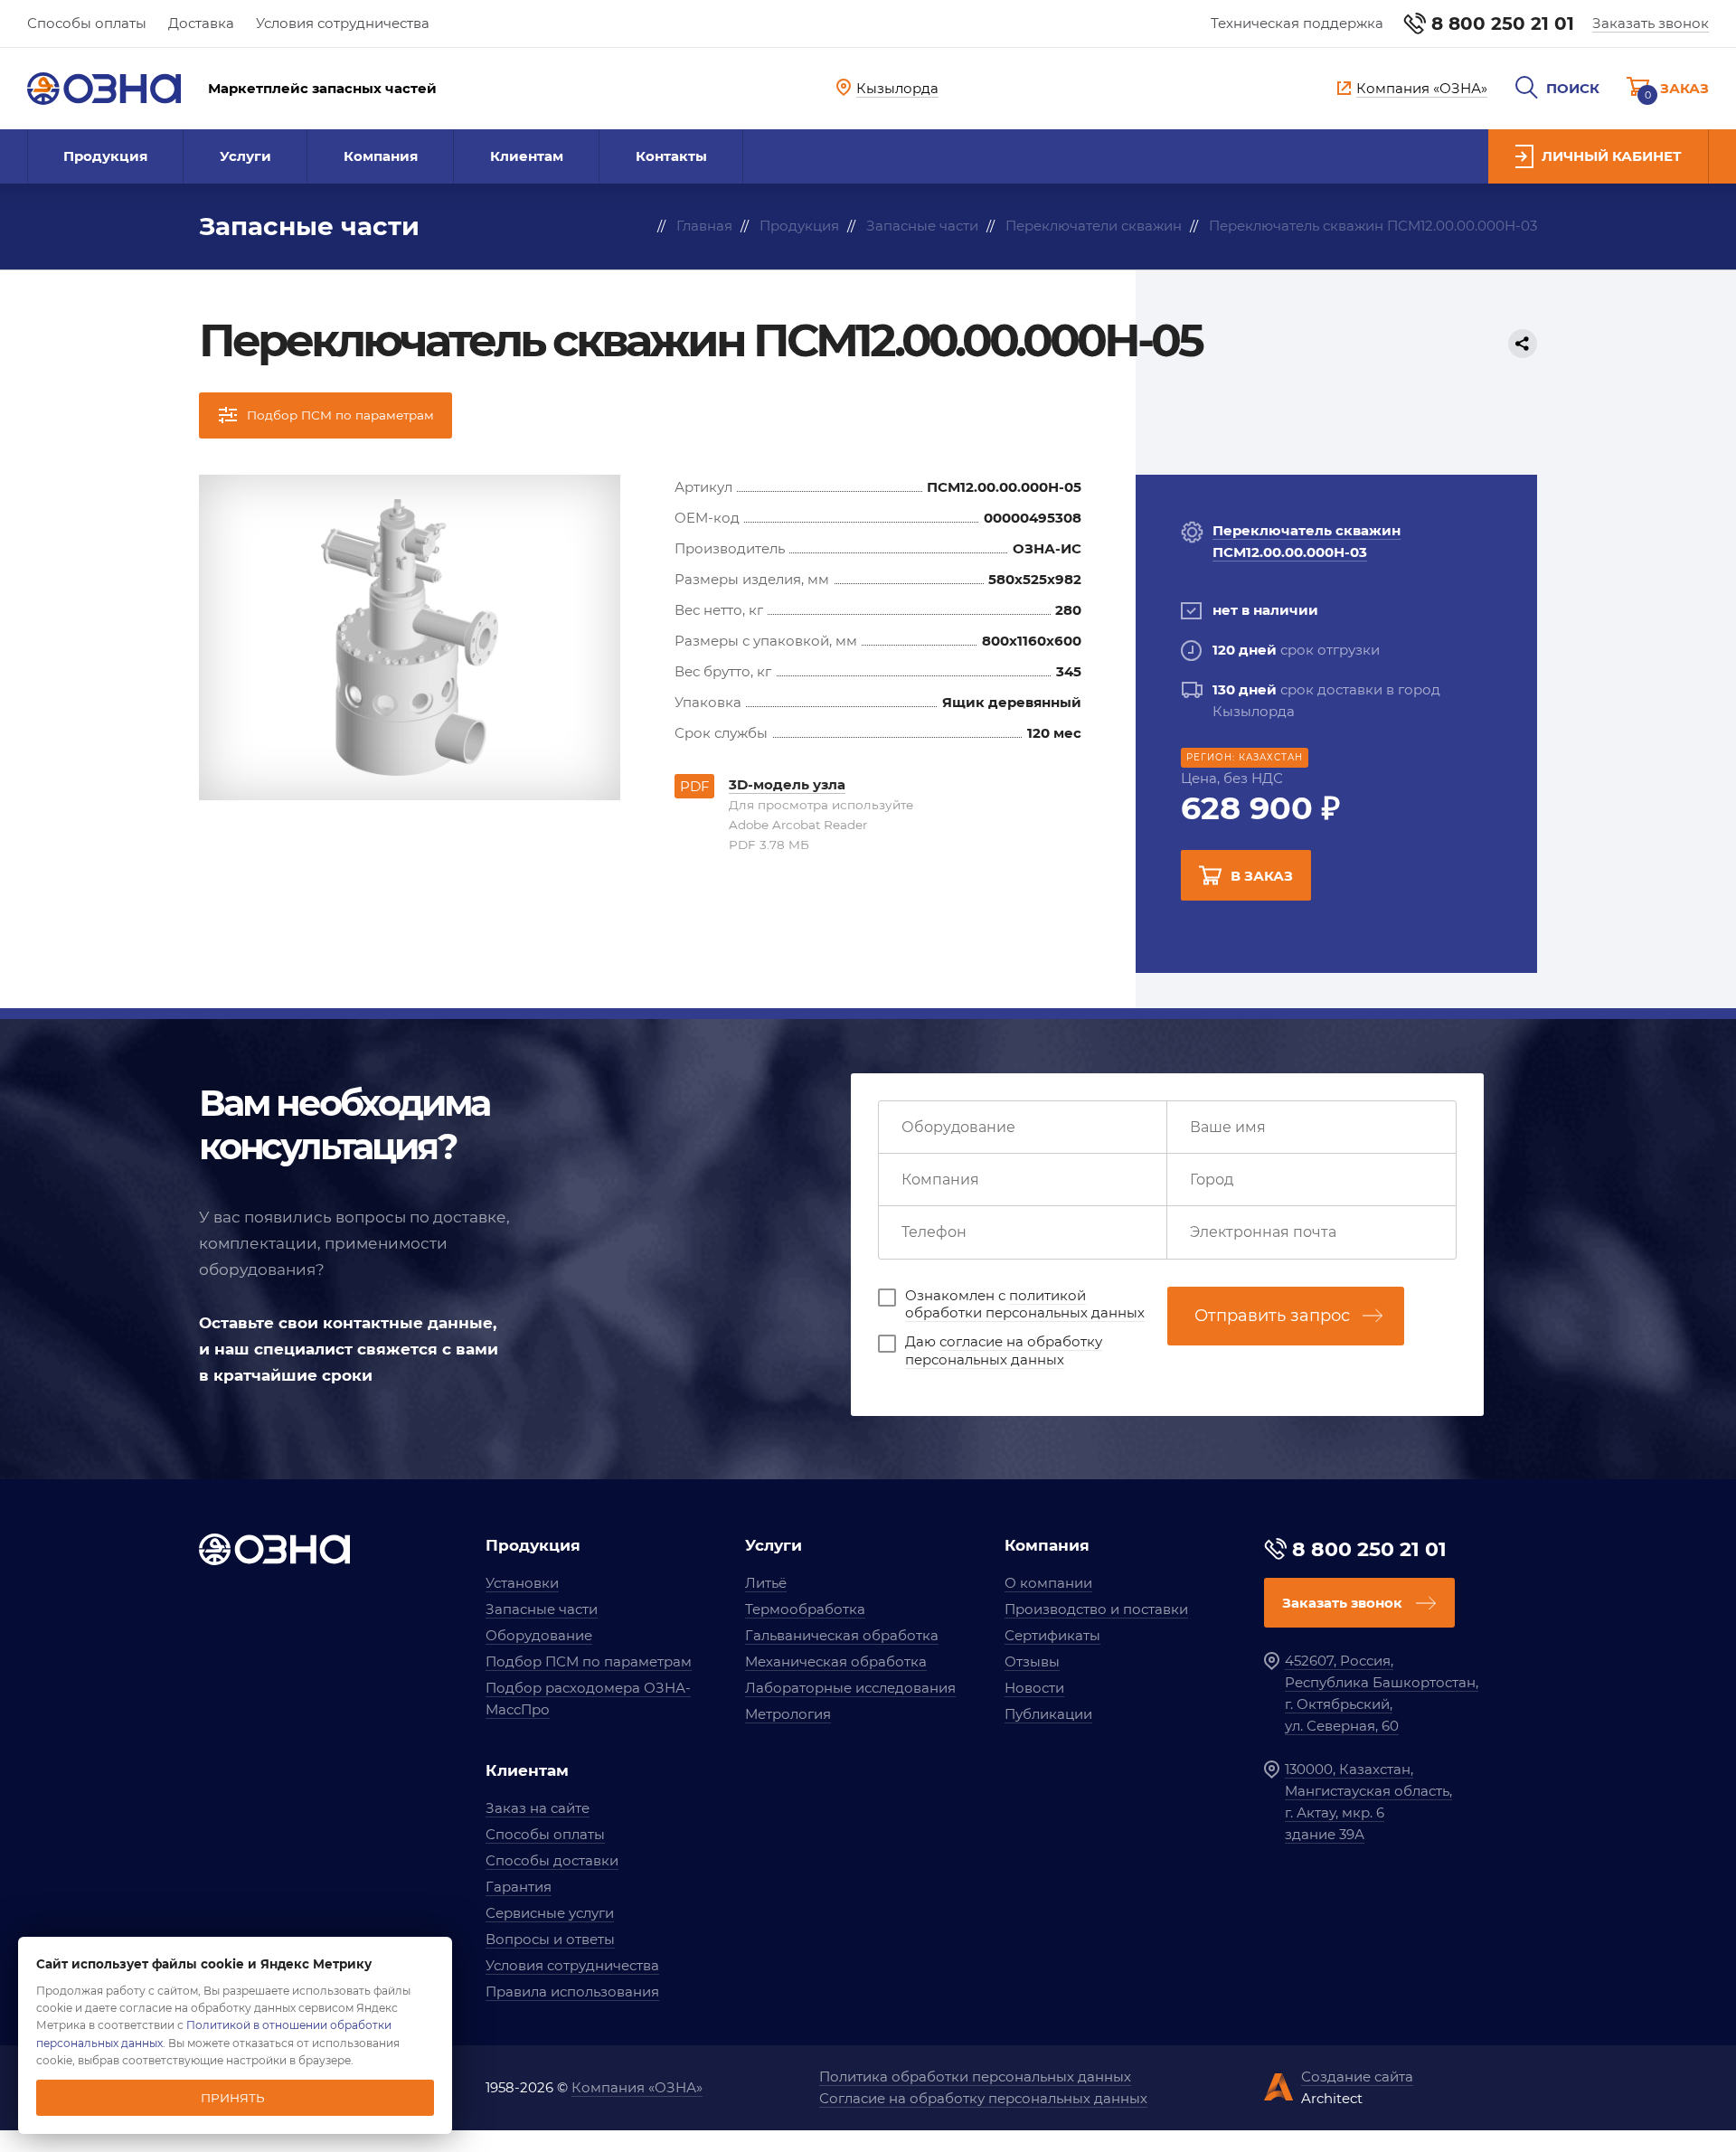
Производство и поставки (1096, 1609)
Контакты (671, 156)
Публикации (1048, 1714)
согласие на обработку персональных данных (1004, 1350)
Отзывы (1032, 1661)
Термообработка (805, 1609)
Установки (522, 1583)
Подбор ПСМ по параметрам (589, 1661)
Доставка (201, 23)
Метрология (788, 1714)
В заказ (1262, 876)
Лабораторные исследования (850, 1688)
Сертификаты (1052, 1635)
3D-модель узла (787, 784)
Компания (381, 156)
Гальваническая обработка (842, 1635)
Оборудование (539, 1635)
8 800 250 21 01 (1503, 24)
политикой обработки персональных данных (1025, 1304)
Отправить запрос (1272, 1316)
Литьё (766, 1583)
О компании (1048, 1583)
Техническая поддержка (1297, 23)
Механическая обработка (836, 1661)
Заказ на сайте (538, 1808)
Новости (1034, 1688)
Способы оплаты (87, 23)
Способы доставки (552, 1860)
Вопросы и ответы (550, 1939)
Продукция (105, 156)
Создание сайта (1357, 2076)
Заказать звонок (1651, 23)
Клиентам (527, 156)
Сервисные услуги (550, 1913)
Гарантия (519, 1887)
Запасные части (542, 1609)
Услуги (245, 156)
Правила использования (572, 1992)
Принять (233, 2098)
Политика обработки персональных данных (975, 2076)
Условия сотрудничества (343, 23)
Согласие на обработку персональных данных (983, 2098)
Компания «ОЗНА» (637, 2087)
